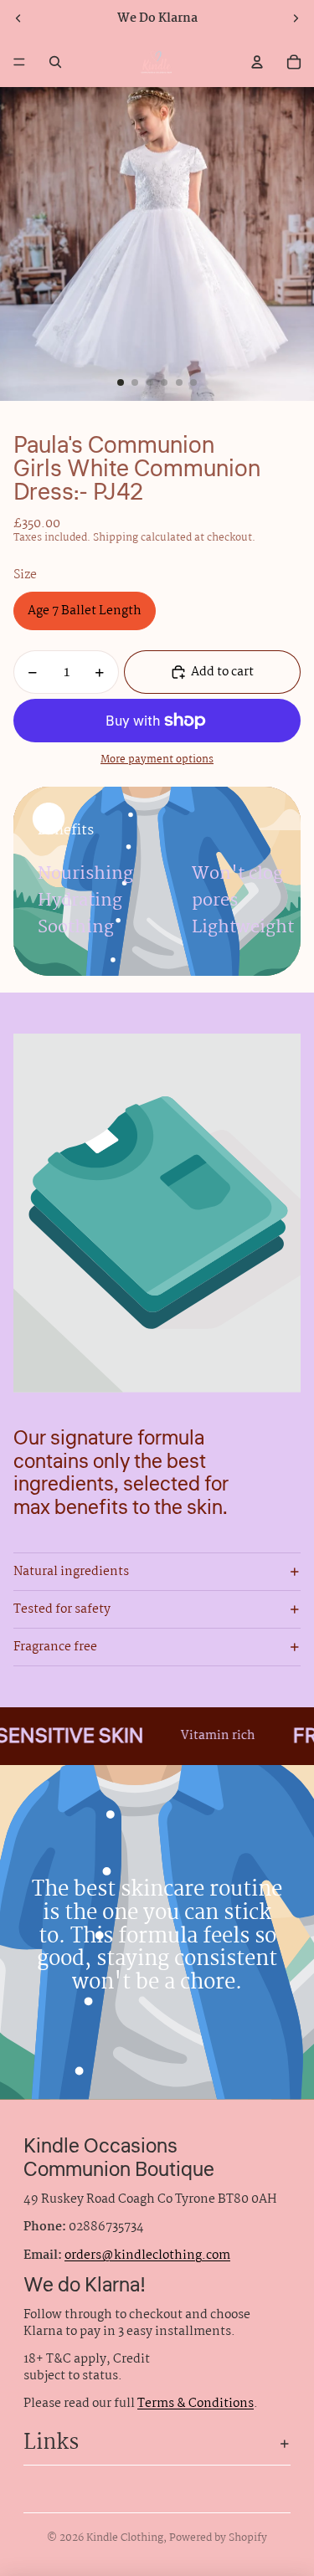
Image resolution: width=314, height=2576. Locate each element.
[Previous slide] (18, 18)
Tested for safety (62, 1609)
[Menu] (19, 62)
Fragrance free (55, 1647)
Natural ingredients (71, 1572)
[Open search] (55, 62)
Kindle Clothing (125, 2538)
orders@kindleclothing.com (147, 2255)
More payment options (157, 760)
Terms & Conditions (196, 2404)
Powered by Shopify (218, 2538)
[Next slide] (296, 18)
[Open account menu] (257, 62)
